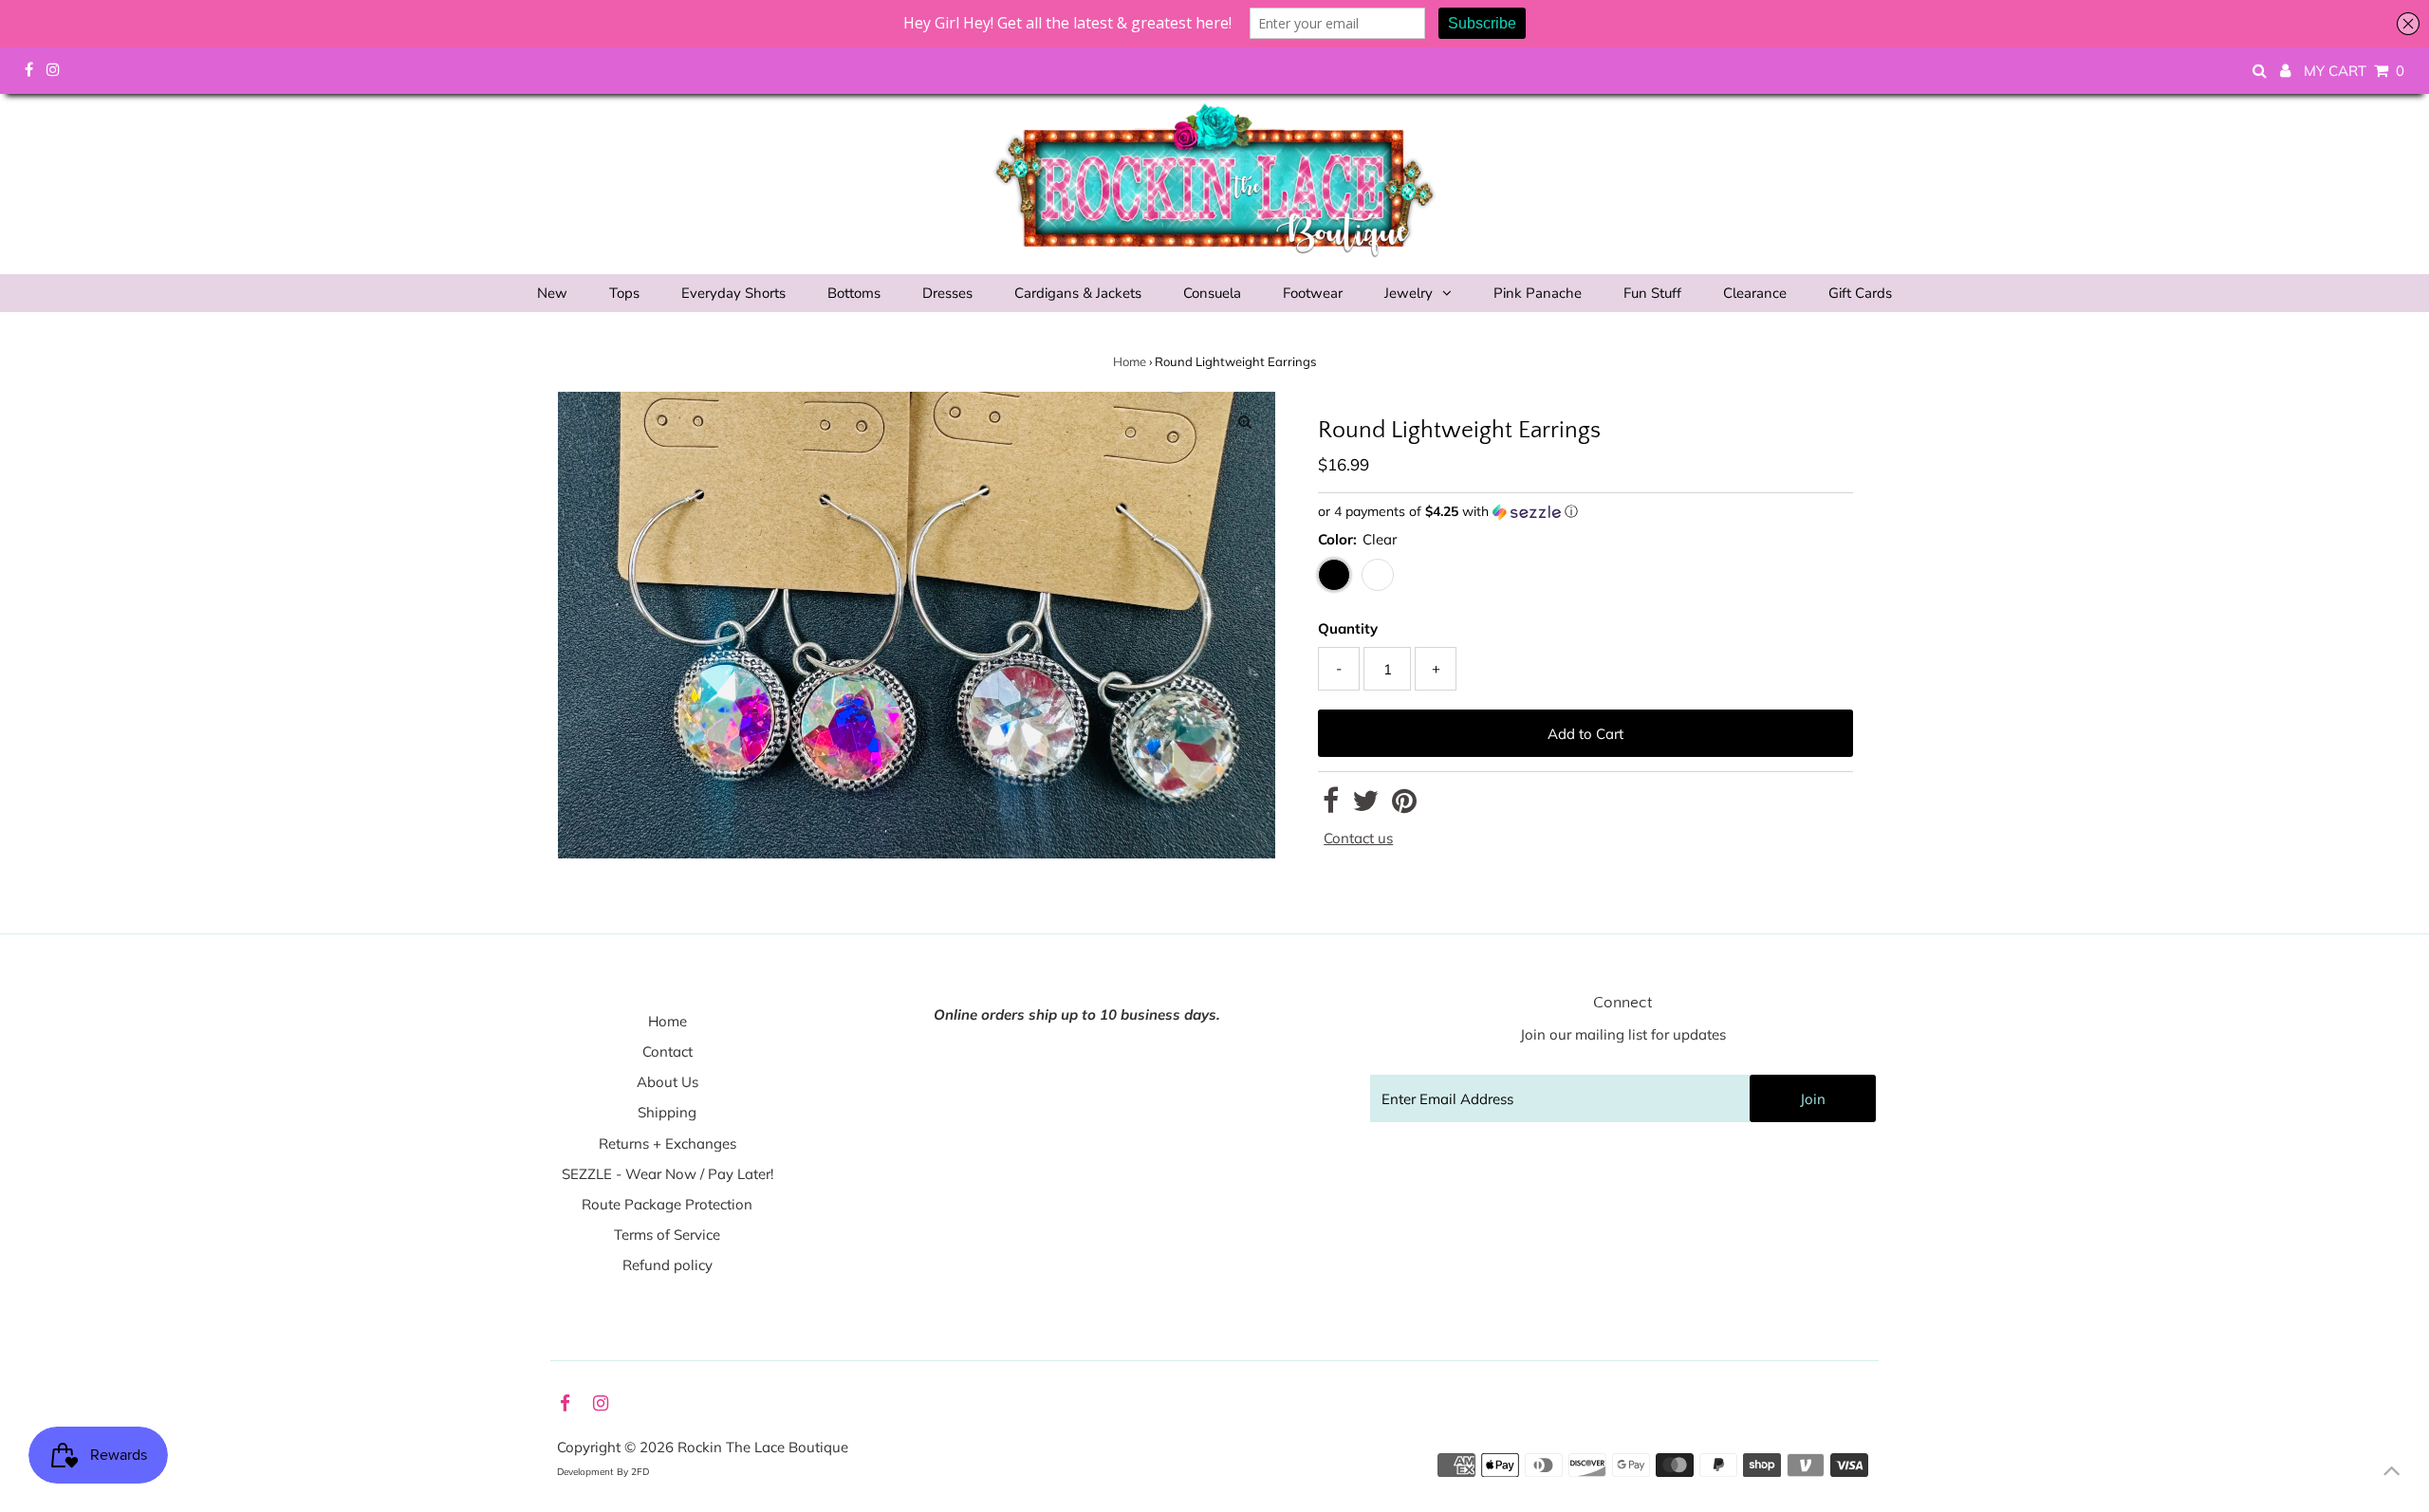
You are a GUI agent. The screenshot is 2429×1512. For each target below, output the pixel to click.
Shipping (667, 1112)
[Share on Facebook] (1331, 806)
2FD (640, 1472)
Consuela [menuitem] (1212, 293)
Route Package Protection (667, 1204)
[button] (1585, 512)
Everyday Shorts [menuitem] (733, 293)
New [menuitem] (552, 293)
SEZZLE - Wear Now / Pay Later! (668, 1174)
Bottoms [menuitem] (854, 293)
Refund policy (668, 1265)
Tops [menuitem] (624, 293)
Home (1130, 361)
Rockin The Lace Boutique (763, 1447)
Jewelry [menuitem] (1409, 293)
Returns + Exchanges (668, 1143)
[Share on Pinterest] (1404, 806)
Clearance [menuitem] (1755, 293)
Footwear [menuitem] (1313, 293)
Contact (668, 1051)
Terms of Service (667, 1235)
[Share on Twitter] (1365, 806)
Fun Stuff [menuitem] (1652, 293)
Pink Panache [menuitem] (1538, 293)
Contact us (1358, 838)
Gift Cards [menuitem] (1860, 293)
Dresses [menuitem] (947, 293)
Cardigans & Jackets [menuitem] (1078, 293)
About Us (668, 1082)
